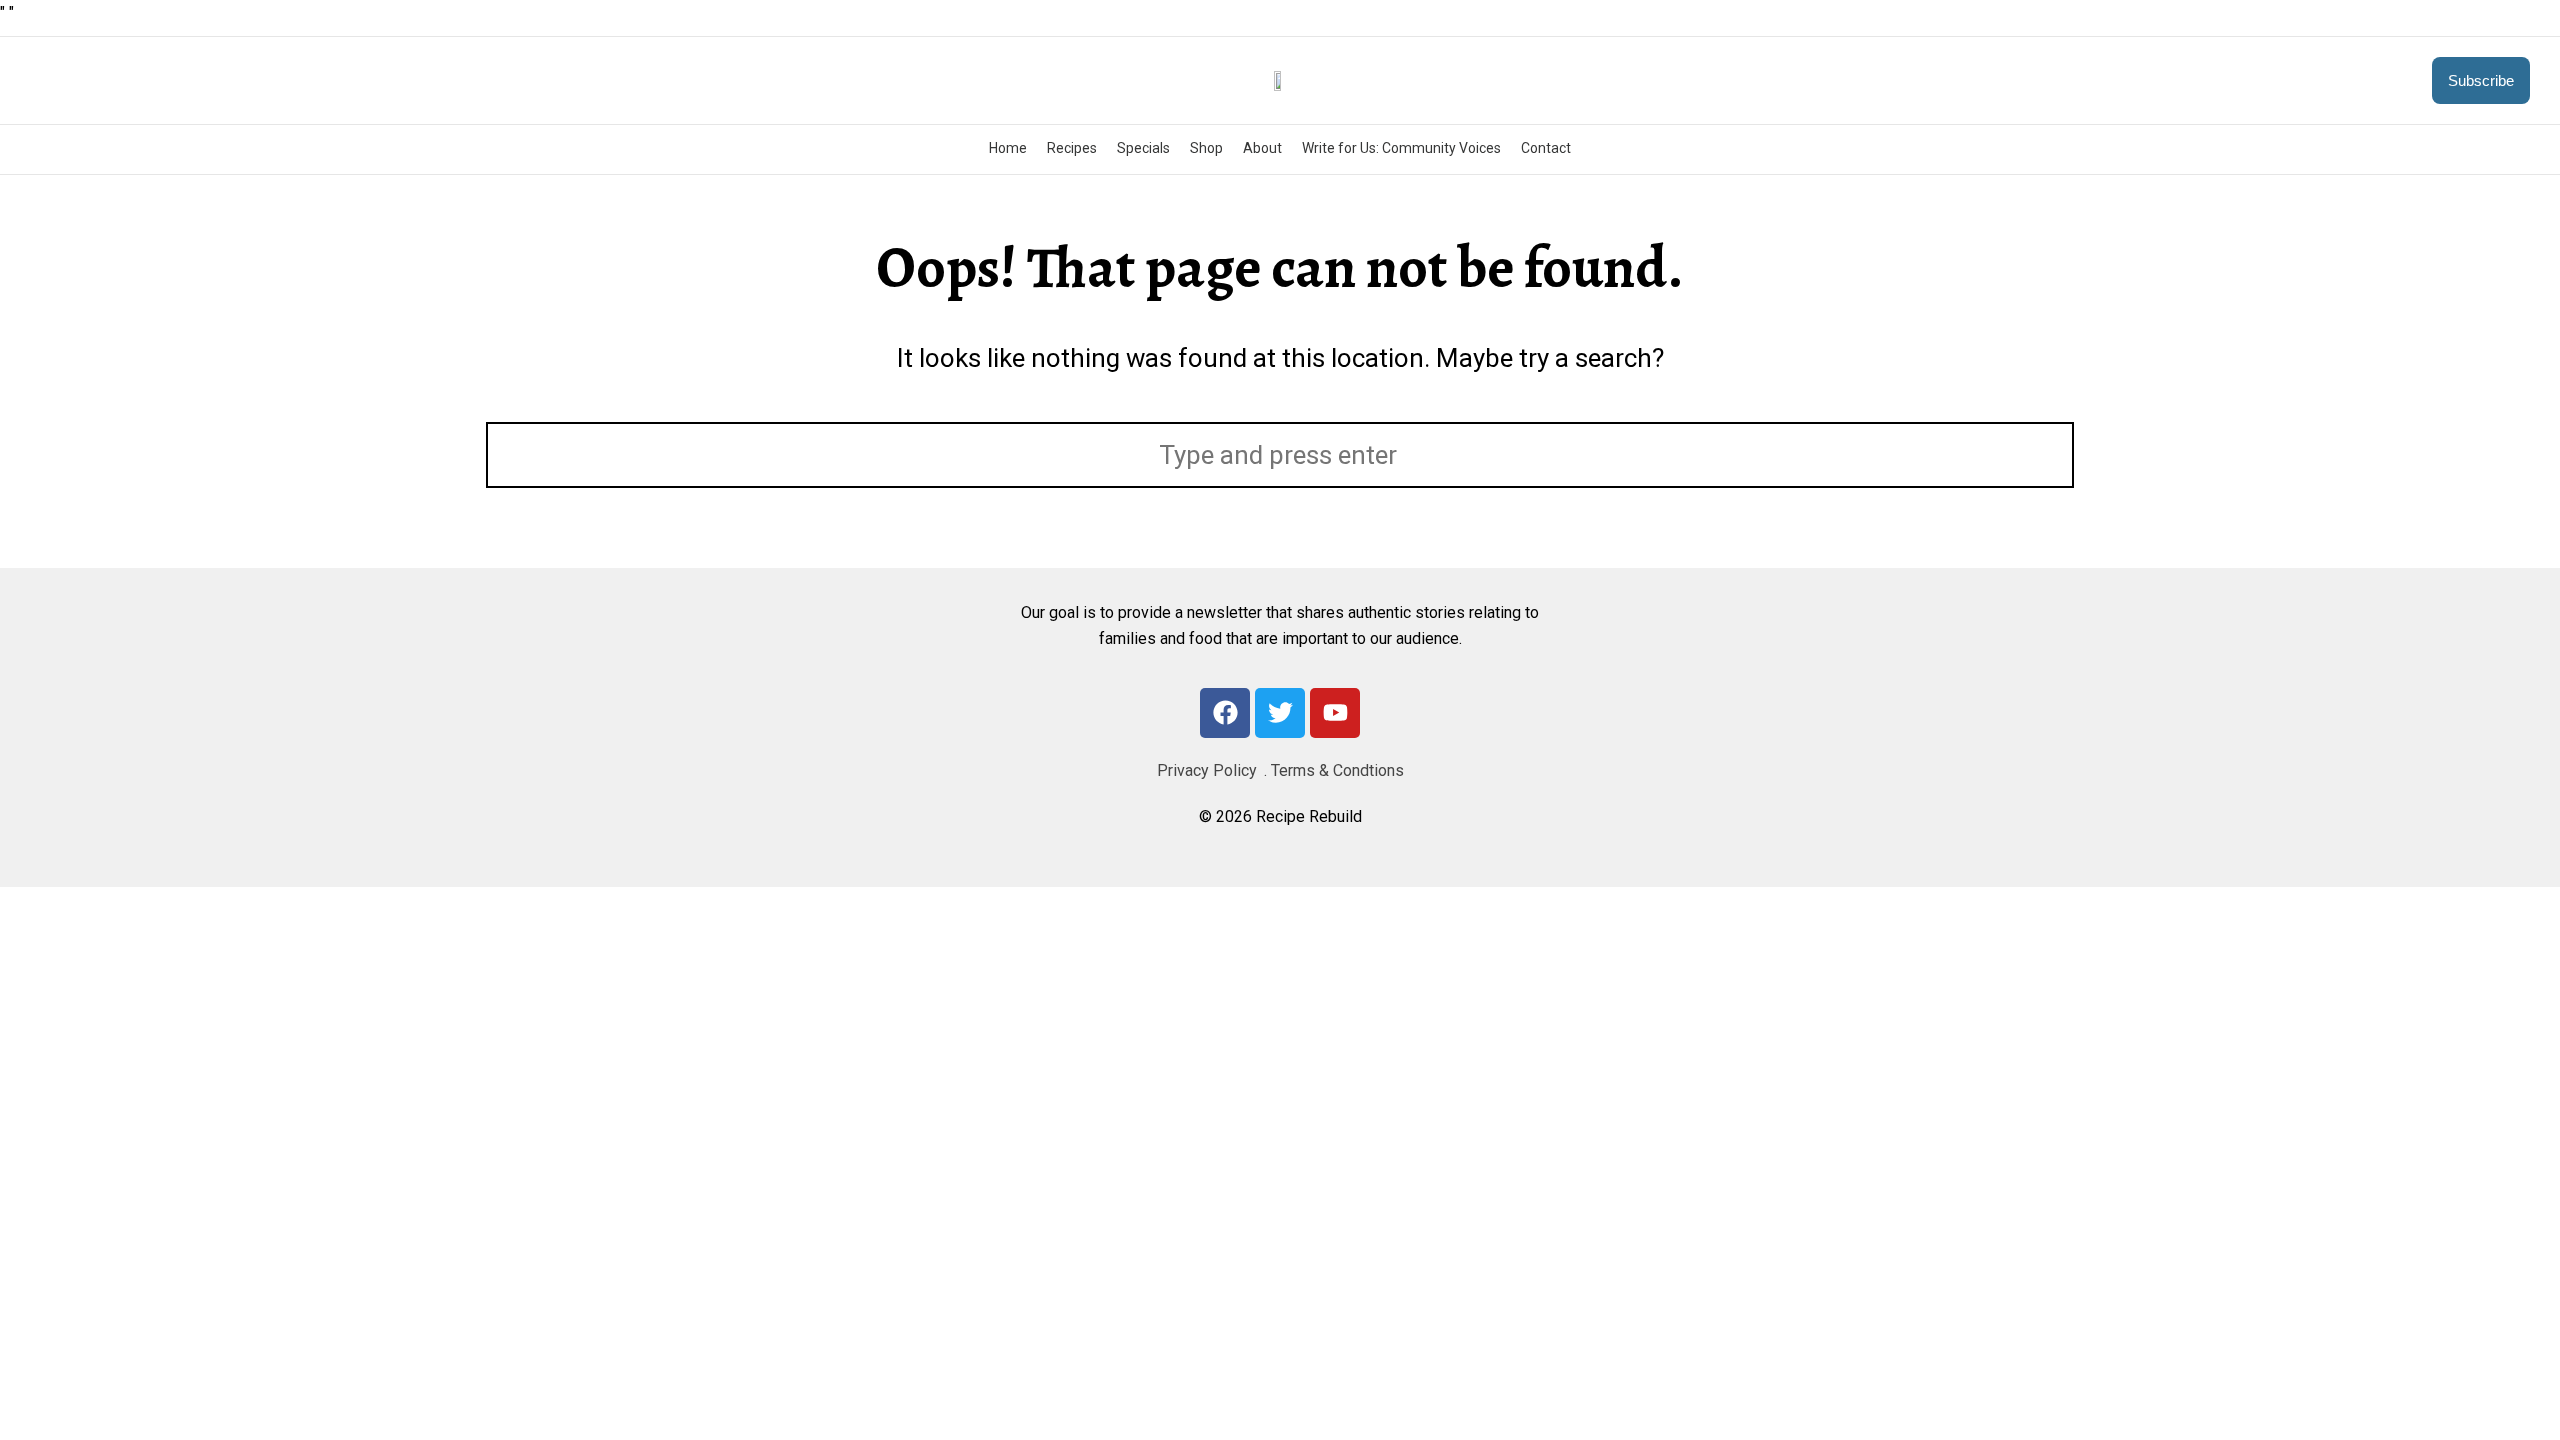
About (1262, 148)
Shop (1206, 148)
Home (1008, 148)
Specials (1143, 148)
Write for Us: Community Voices (1401, 148)
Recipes (1072, 148)
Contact (1546, 148)
